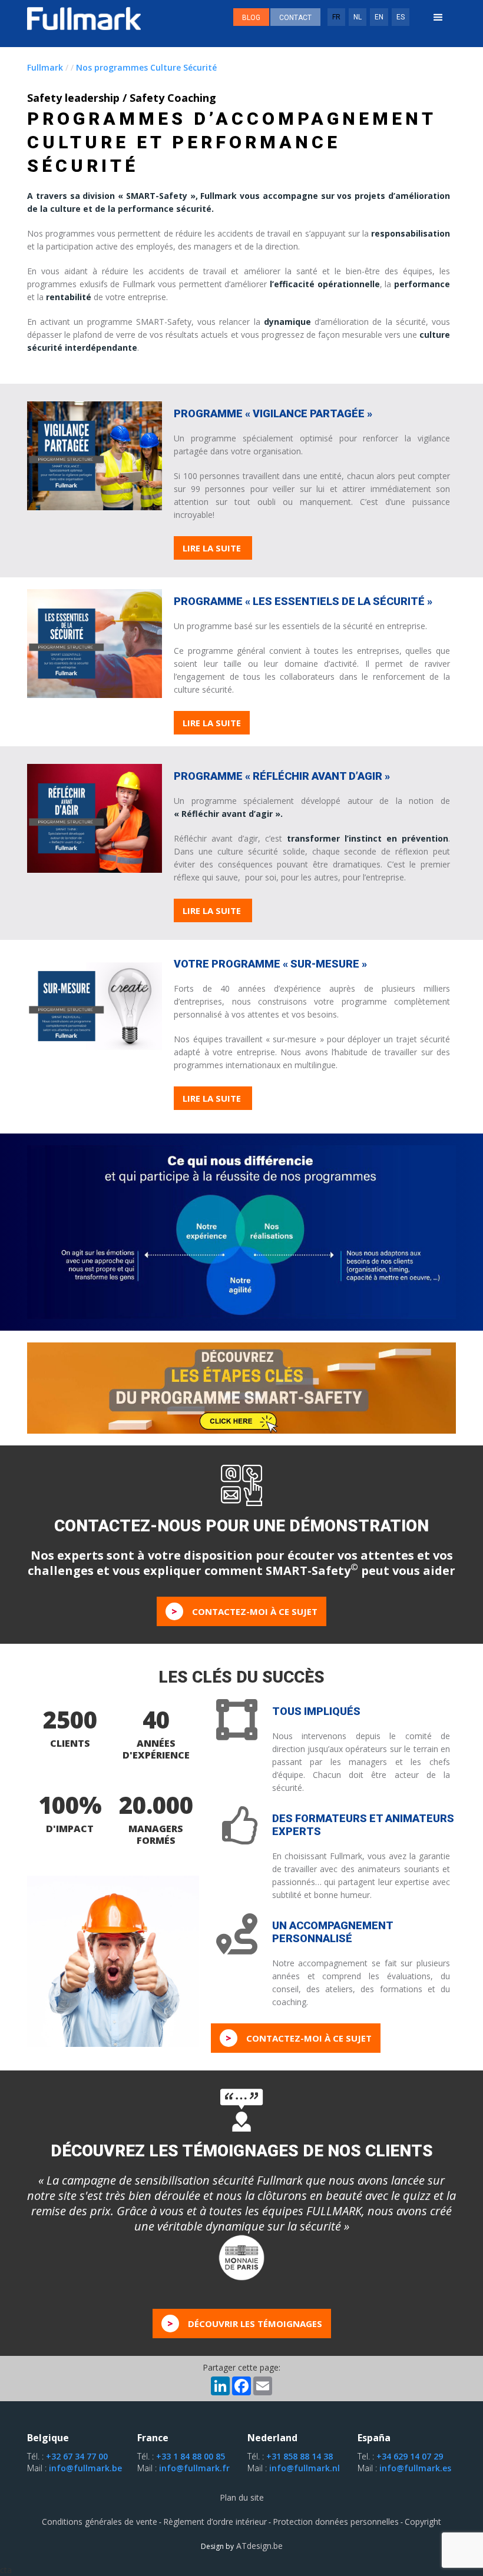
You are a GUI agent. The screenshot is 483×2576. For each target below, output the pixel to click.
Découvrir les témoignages (245, 2324)
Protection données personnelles (336, 2522)
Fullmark (45, 67)
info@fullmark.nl (305, 2468)
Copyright (423, 2522)
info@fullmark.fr (194, 2468)
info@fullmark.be (85, 2468)
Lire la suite (213, 548)
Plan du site (242, 2497)
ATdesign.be (258, 2546)
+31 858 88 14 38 (300, 2456)
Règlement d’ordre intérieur (215, 2522)
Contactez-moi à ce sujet (244, 1611)
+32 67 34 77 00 (77, 2456)
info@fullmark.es (415, 2468)
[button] (438, 18)
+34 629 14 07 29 (410, 2456)
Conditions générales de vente (100, 2522)
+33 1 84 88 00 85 (191, 2456)
